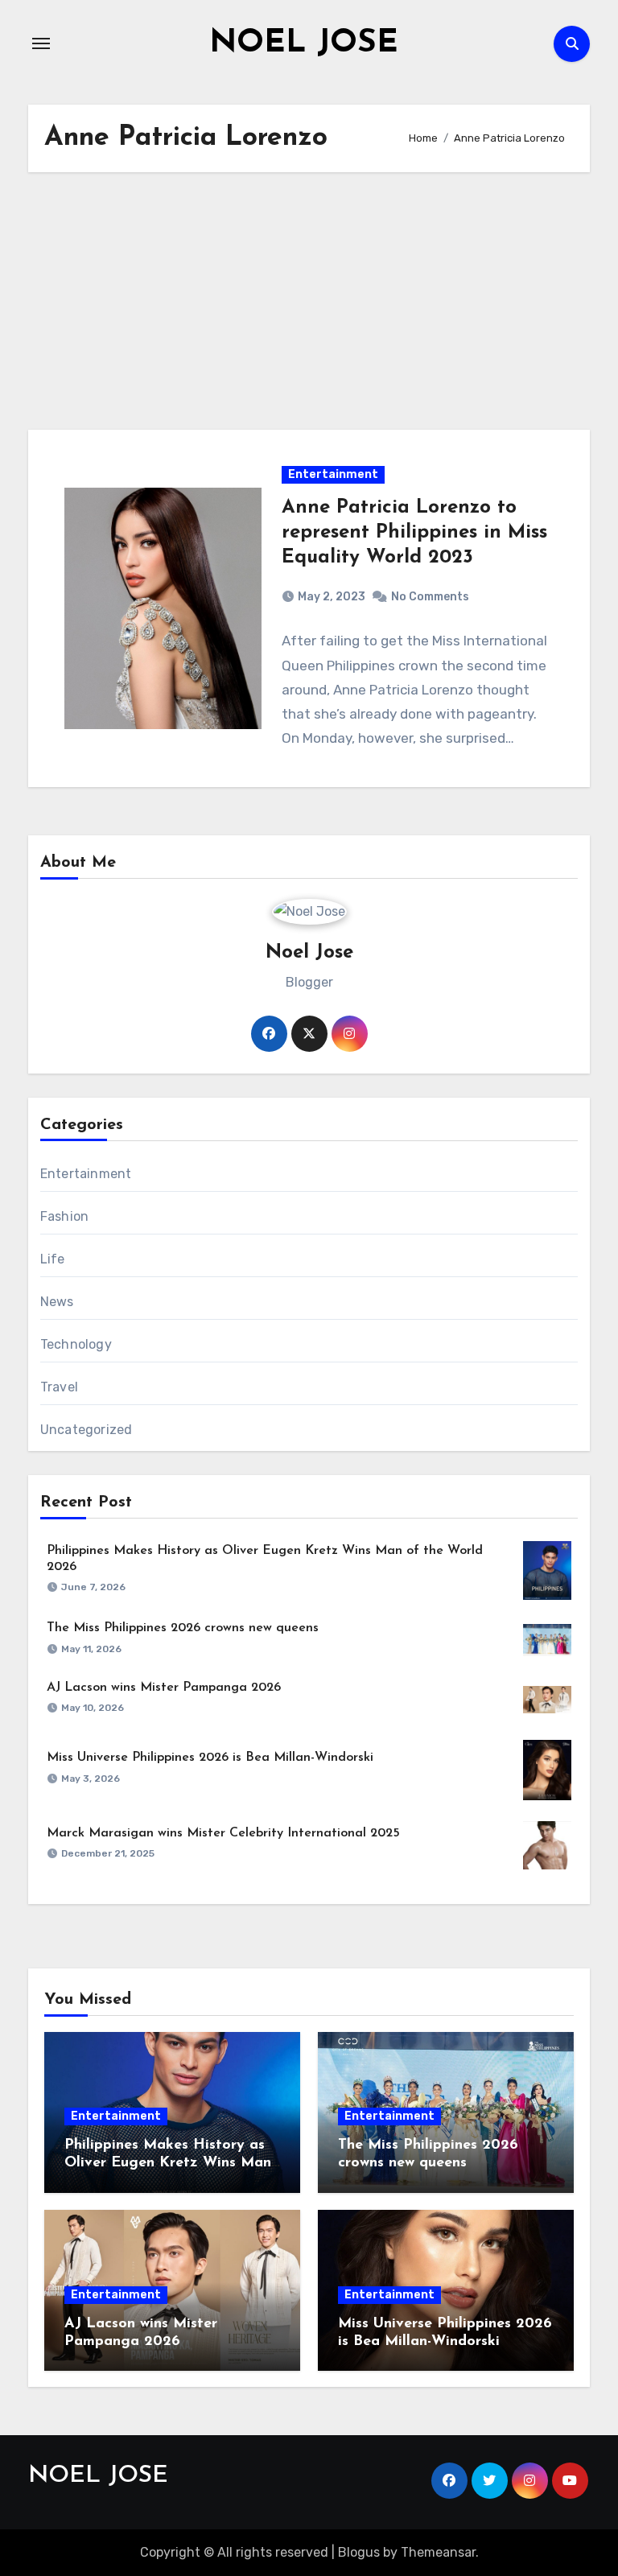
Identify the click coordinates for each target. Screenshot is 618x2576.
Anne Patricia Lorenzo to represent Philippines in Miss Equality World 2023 (414, 533)
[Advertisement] (311, 301)
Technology (76, 1344)
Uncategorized (87, 1430)
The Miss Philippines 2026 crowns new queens (183, 1628)
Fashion (64, 1216)
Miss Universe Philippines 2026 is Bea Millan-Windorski (210, 1758)
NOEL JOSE (304, 43)
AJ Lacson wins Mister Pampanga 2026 (164, 1688)
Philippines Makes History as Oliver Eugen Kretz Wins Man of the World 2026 (168, 2163)
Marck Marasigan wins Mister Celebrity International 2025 (223, 1833)
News (57, 1302)
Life (53, 1259)
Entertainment (333, 474)
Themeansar (438, 2552)
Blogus (359, 2552)
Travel (59, 1387)
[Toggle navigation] (41, 43)
